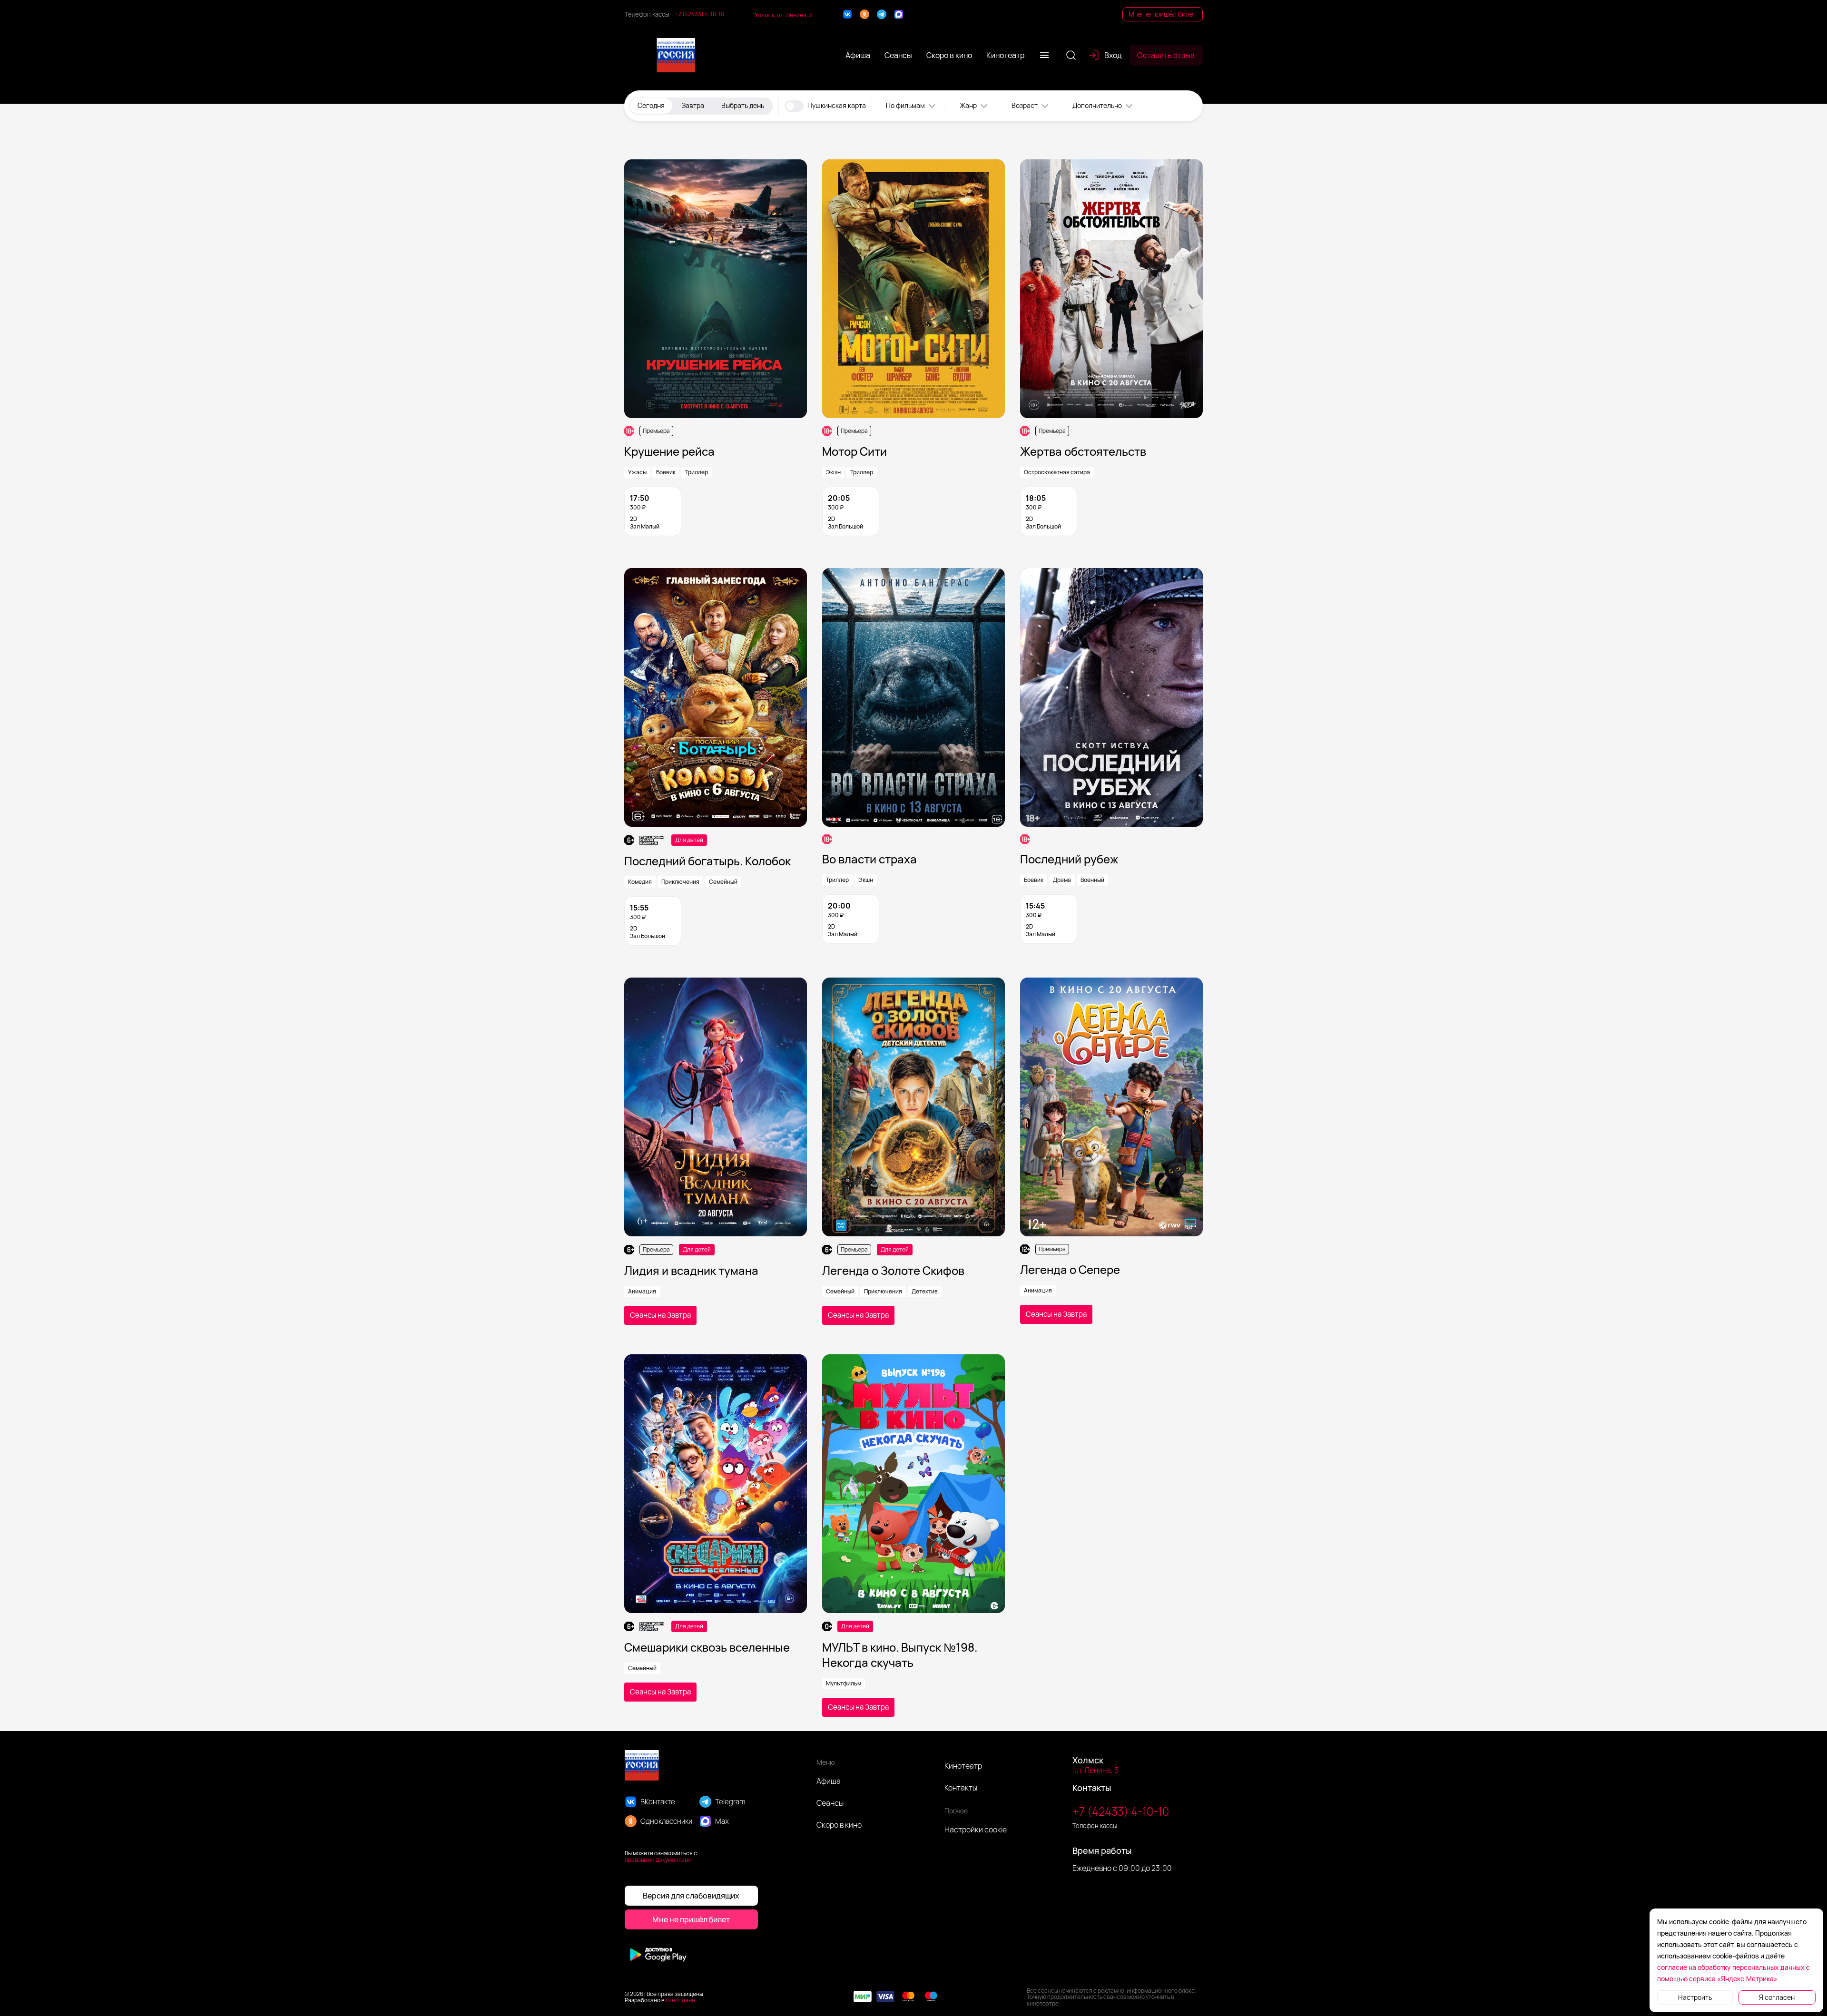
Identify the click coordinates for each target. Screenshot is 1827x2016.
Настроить (1695, 1997)
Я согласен (1777, 1997)
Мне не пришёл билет (1163, 14)
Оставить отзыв (1166, 55)
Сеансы (830, 1803)
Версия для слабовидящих (691, 1896)
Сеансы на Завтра (660, 1315)
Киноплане (680, 2000)
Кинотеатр (963, 1766)
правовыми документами (658, 1860)
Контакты (961, 1788)
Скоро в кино (839, 1825)
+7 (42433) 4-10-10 (700, 14)
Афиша (829, 1781)
